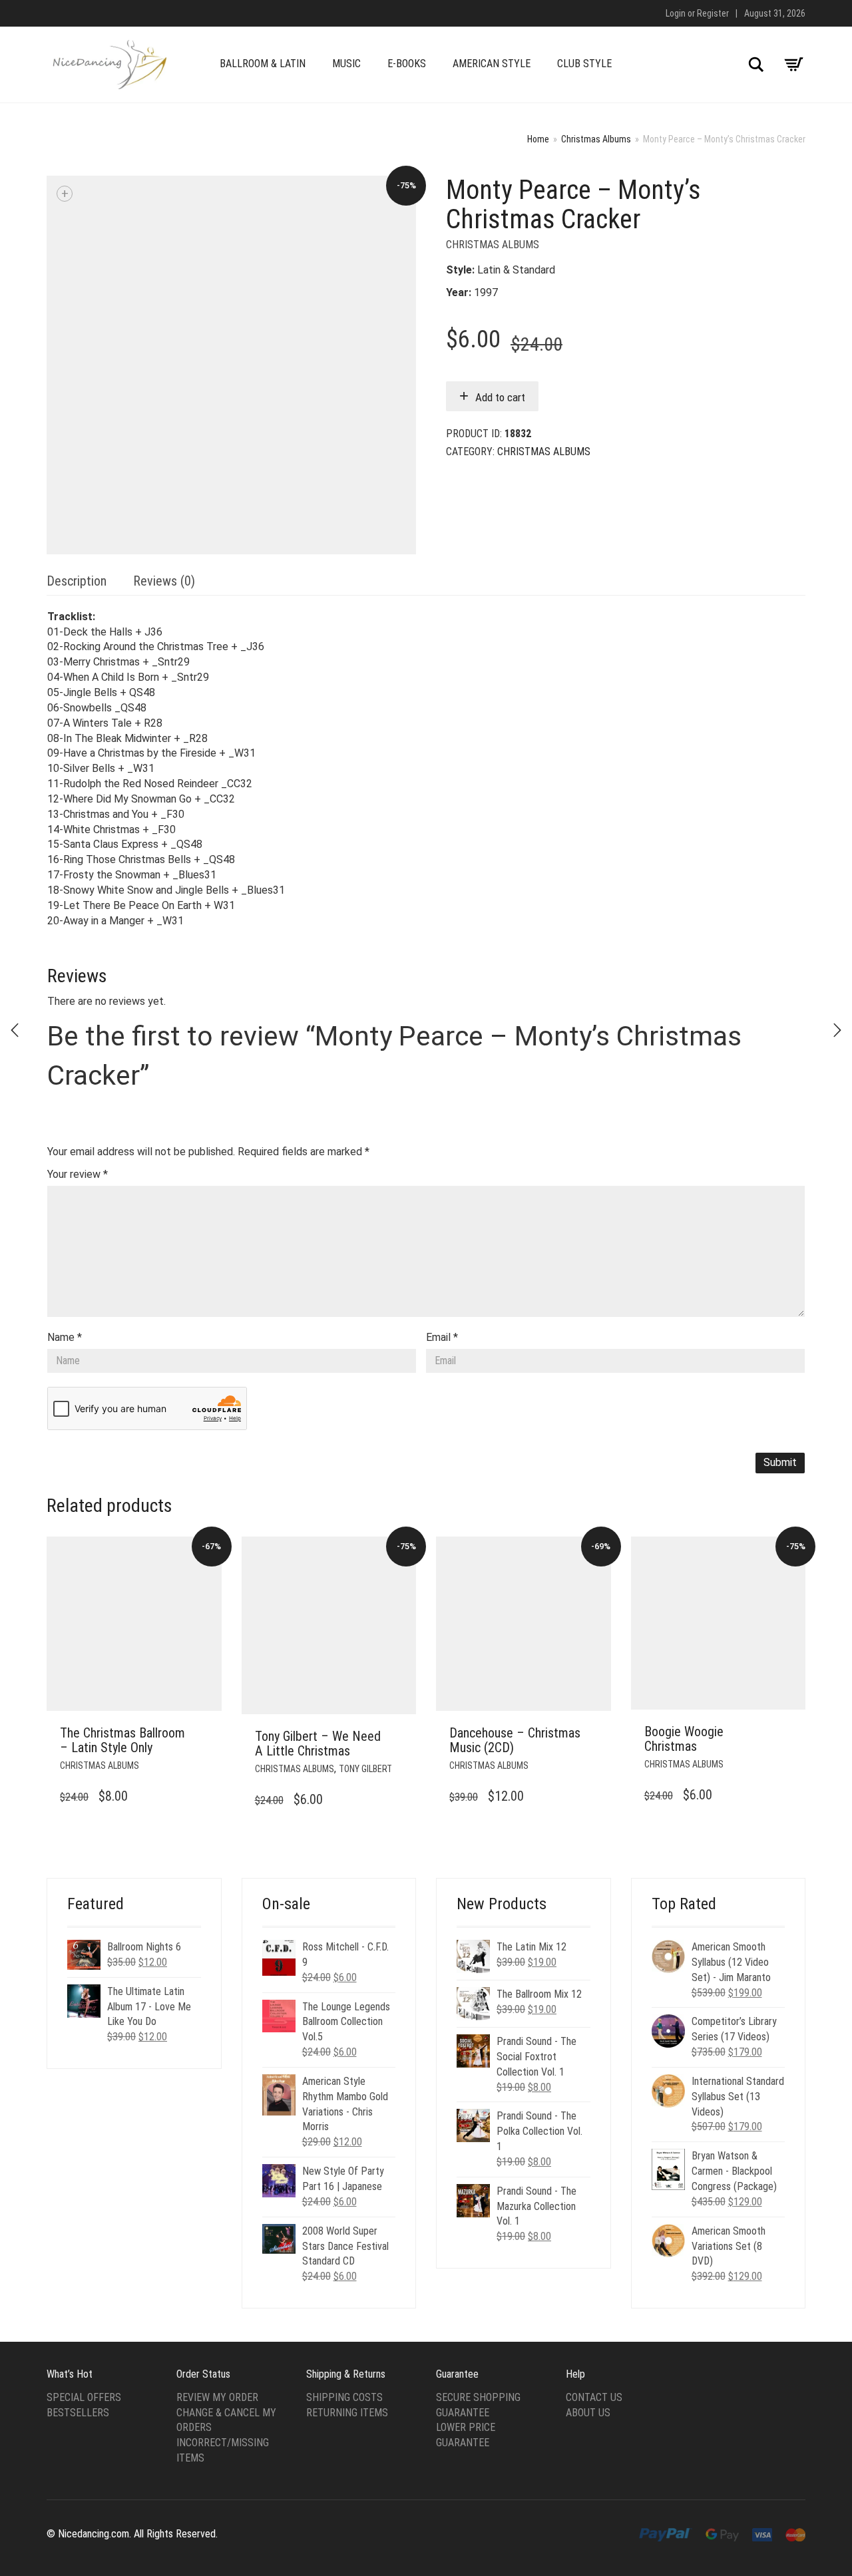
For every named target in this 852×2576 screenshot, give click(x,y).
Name (65, 1337)
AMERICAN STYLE (492, 64)
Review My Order (217, 2397)
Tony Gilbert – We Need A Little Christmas (318, 1744)
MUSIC (346, 64)
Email (442, 1337)
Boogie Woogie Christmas (684, 1739)
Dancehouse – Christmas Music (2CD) (515, 1740)
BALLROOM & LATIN (263, 64)
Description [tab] (77, 581)
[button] (208, 1734)
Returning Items (347, 2413)
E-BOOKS (407, 64)
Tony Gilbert (365, 1769)
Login (676, 13)
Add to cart (500, 397)
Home (538, 139)
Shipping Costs (344, 2397)
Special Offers (84, 2397)
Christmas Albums (596, 139)
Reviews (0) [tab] (164, 581)
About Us (588, 2413)
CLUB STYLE (584, 64)
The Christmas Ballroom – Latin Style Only (122, 1740)
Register (713, 13)
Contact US (594, 2397)
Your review (78, 1174)
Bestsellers (78, 2413)
